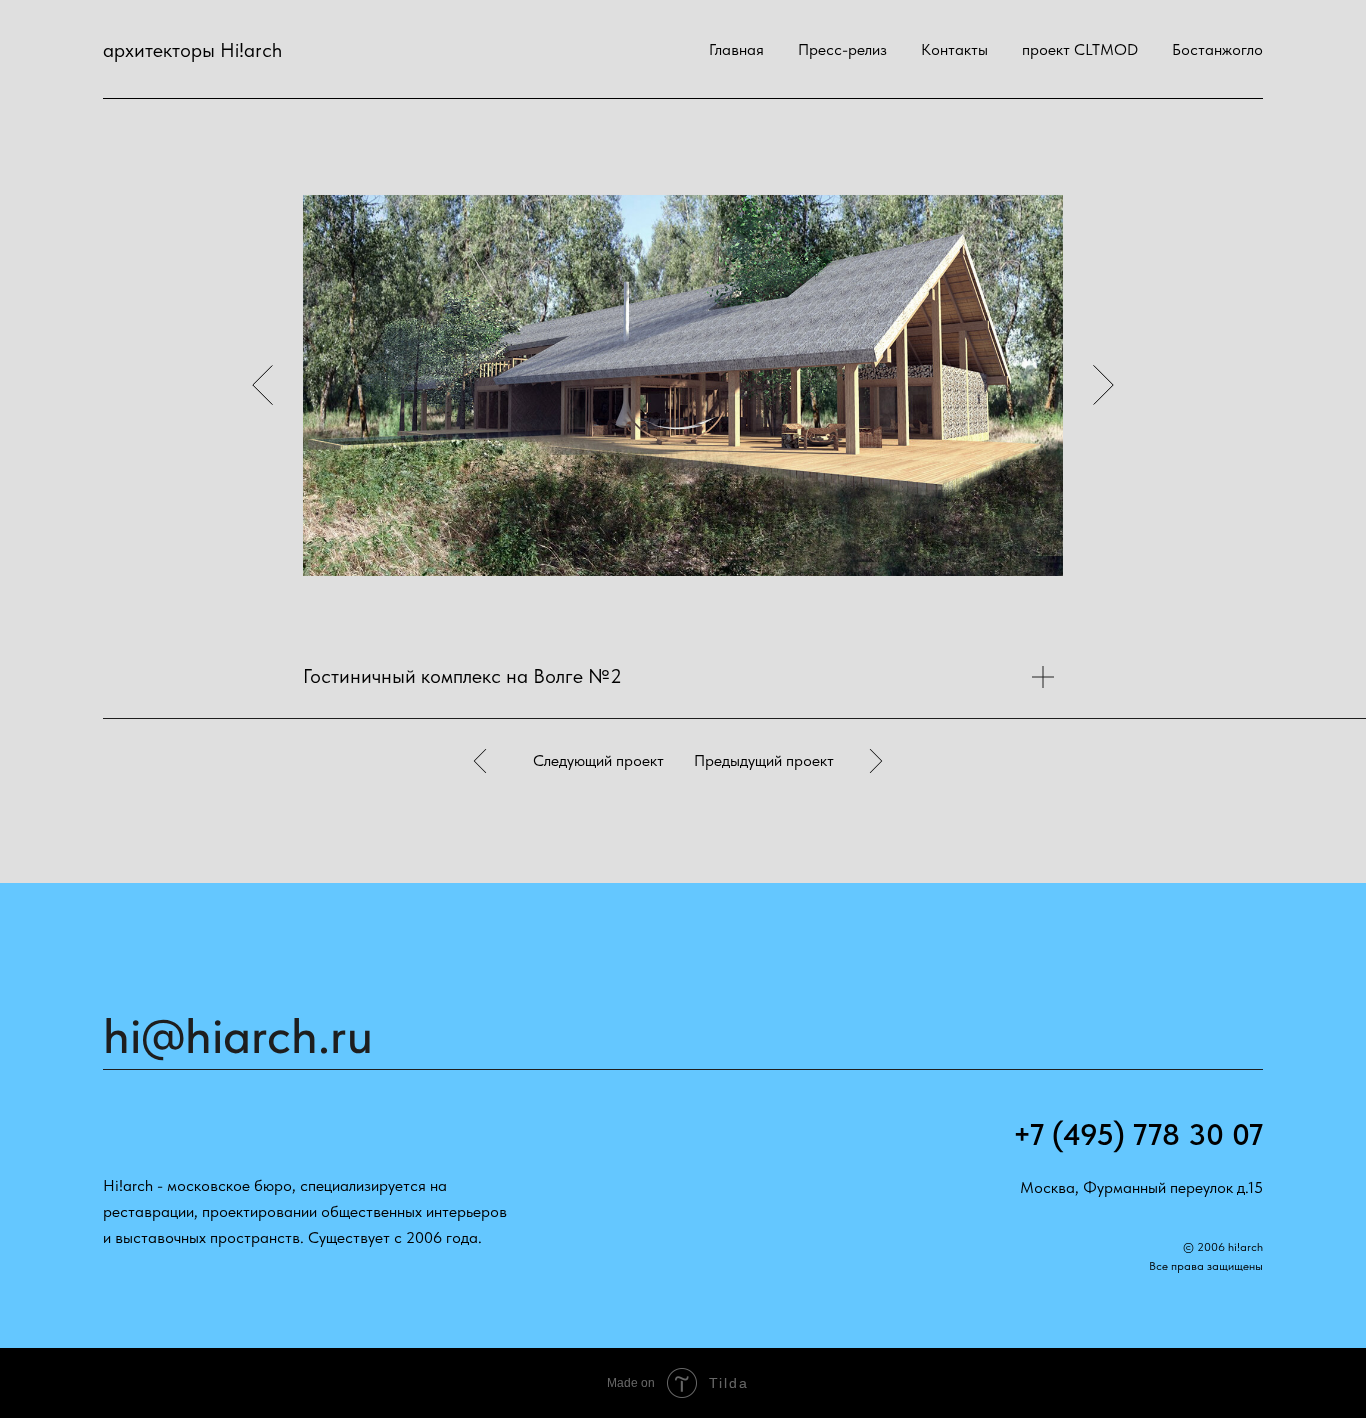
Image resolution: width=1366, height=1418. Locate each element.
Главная (736, 49)
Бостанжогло (1217, 49)
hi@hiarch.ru (238, 1035)
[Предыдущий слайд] (262, 385)
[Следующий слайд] (1103, 385)
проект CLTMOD (1080, 49)
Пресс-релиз (842, 49)
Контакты (954, 49)
